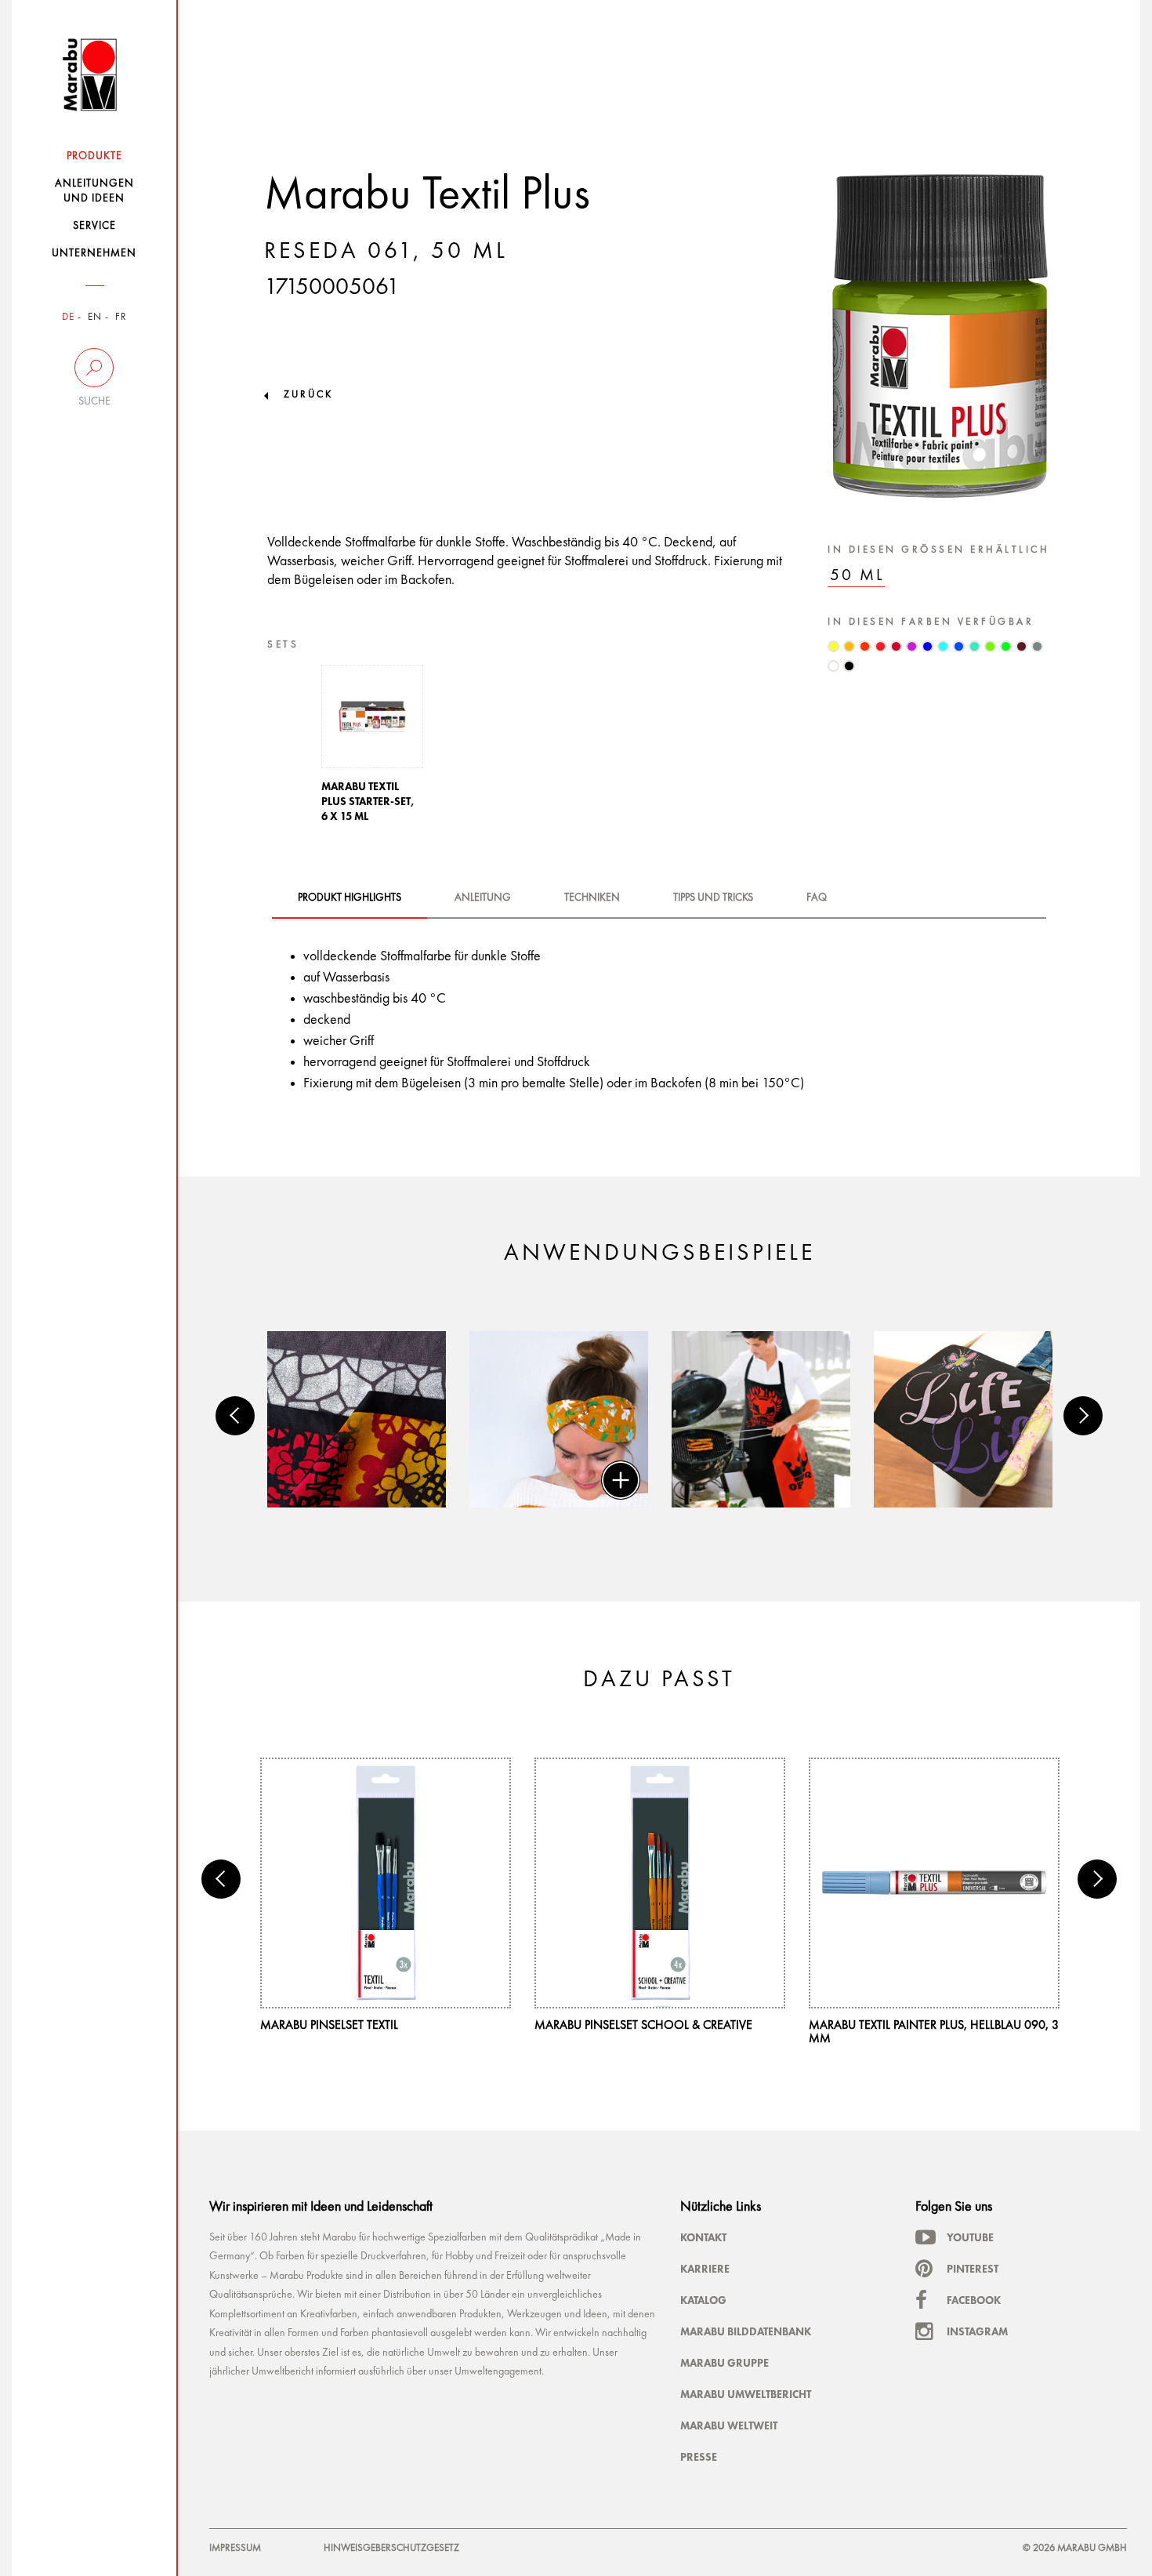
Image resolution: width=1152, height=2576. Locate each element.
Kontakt (703, 2237)
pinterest (973, 2269)
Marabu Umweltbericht (746, 2394)
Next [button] (1083, 1416)
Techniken (592, 898)
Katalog (703, 2300)
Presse (699, 2457)
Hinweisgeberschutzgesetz (391, 2548)
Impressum (235, 2548)
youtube (970, 2237)
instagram (977, 2331)
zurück (308, 395)
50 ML (857, 576)
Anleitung (483, 898)
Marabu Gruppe (725, 2363)
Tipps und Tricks (713, 898)
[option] (372, 748)
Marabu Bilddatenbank (746, 2331)
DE (68, 317)
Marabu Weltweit (729, 2425)
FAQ (817, 898)
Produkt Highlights (350, 898)
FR (121, 317)
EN (95, 317)
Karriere (705, 2269)
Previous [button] (235, 1416)
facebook (974, 2300)
